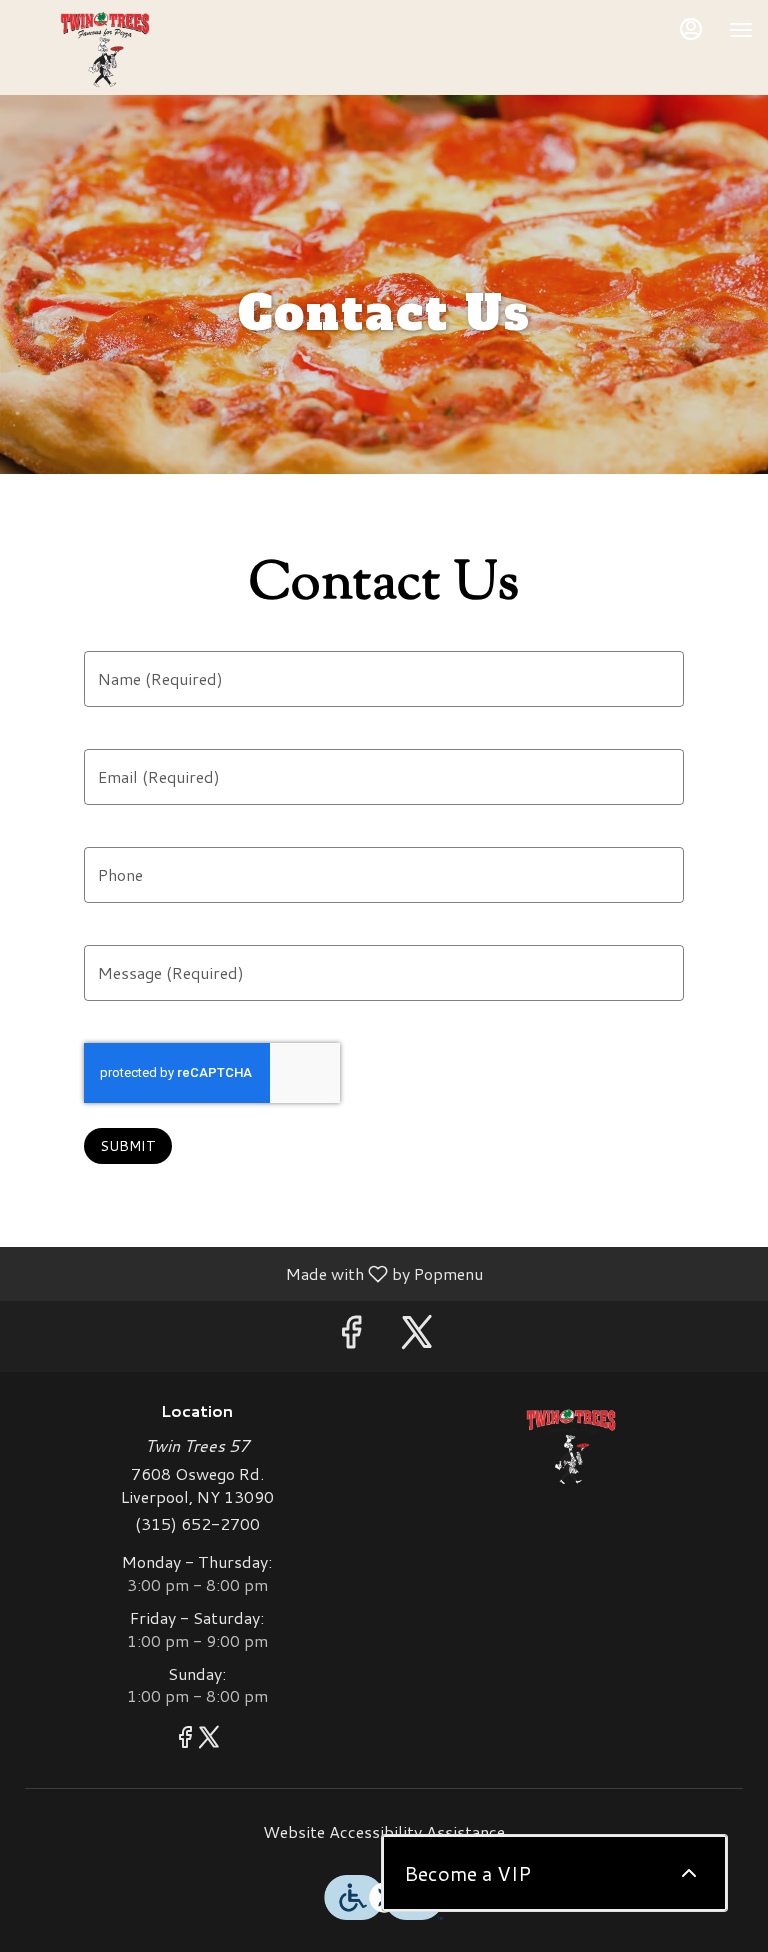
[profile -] (691, 29)
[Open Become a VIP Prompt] (689, 1873)
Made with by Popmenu (249, 1273)
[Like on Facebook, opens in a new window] (351, 1336)
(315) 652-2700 (197, 1524)
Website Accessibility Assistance (384, 1832)
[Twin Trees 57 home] (105, 50)
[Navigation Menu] (741, 30)
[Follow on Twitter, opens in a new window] (417, 1336)
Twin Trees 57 (571, 1447)
